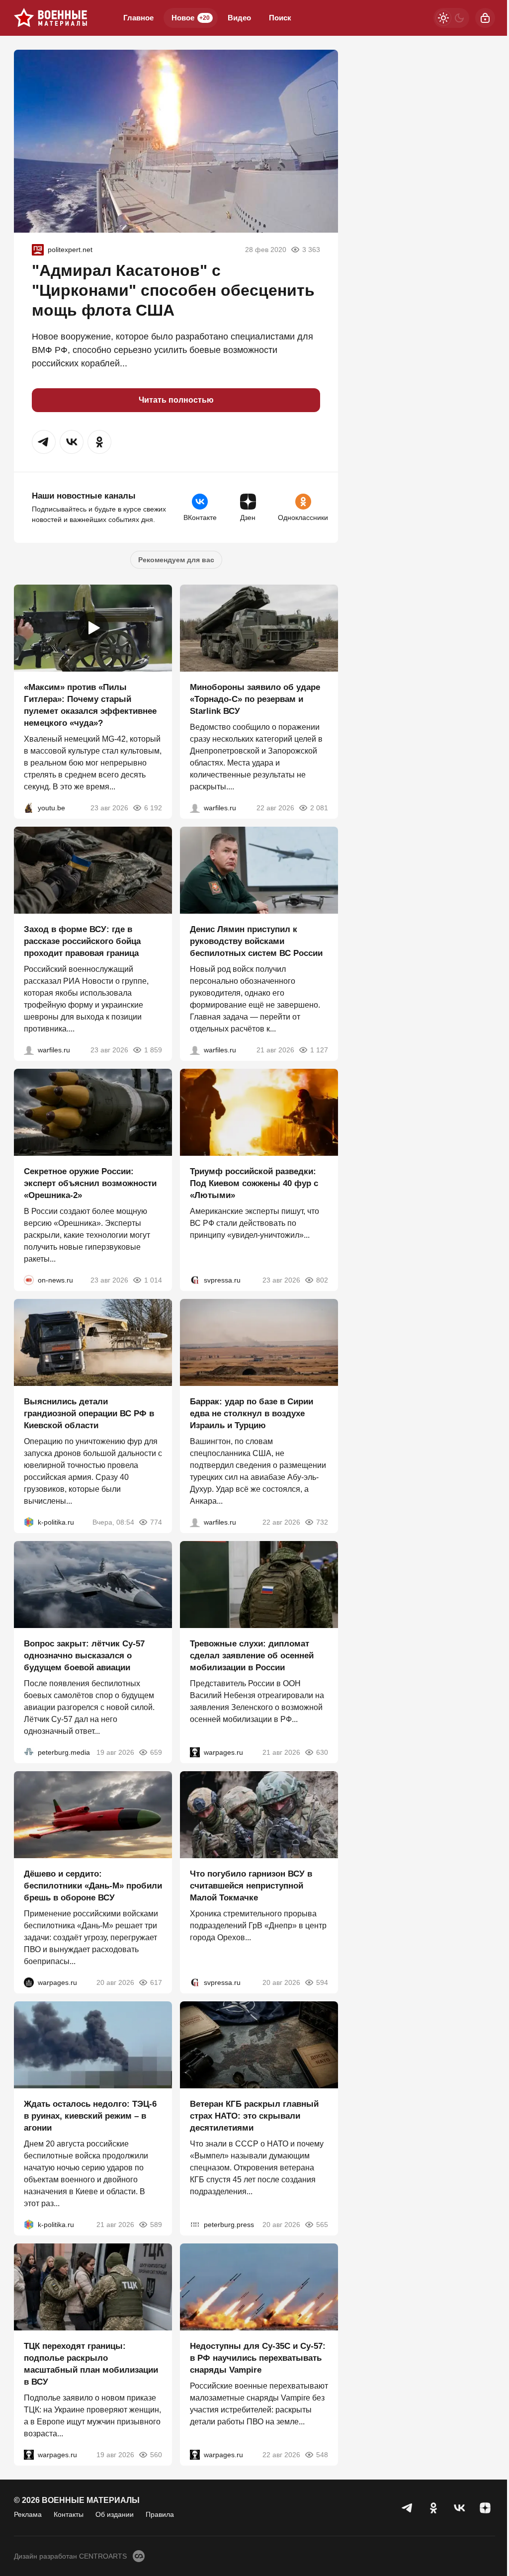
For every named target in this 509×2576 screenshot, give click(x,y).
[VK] (459, 2508)
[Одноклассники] (433, 2508)
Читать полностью (176, 400)
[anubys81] (29, 808)
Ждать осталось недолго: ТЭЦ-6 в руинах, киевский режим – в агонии (90, 2116)
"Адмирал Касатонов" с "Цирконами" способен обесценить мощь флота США (173, 290)
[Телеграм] (408, 2508)
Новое (191, 18)
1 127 (319, 1050)
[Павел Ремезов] (29, 1050)
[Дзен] (485, 2508)
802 (322, 1280)
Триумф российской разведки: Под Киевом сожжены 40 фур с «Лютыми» (254, 1183)
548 (322, 2455)
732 (322, 1522)
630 (322, 1752)
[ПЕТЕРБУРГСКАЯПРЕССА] (195, 2225)
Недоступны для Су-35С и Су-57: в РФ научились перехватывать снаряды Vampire (258, 2358)
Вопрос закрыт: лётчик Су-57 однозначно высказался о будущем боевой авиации (84, 1656)
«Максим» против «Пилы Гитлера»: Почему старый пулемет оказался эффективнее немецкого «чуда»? (90, 705)
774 (156, 1522)
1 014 (153, 1280)
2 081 (319, 808)
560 (156, 2455)
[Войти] (485, 18)
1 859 (153, 1050)
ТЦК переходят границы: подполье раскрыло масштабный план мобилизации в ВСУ (91, 2364)
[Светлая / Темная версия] (451, 18)
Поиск (280, 18)
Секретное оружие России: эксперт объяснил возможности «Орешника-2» (90, 1183)
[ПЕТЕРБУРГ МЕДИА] (29, 1752)
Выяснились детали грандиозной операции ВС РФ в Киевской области (89, 1414)
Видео (239, 18)
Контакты (69, 2514)
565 (322, 2225)
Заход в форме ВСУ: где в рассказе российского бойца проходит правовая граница (82, 941)
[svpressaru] (195, 1280)
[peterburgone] (29, 1982)
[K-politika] (29, 1522)
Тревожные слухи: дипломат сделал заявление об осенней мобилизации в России (252, 1656)
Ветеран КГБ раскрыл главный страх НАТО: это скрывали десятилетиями (254, 2116)
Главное (138, 18)
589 (156, 2225)
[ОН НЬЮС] (29, 1280)
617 (156, 1982)
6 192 (153, 808)
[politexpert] (38, 250)
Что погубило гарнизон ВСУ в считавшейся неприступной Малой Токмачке (251, 1886)
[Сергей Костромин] (195, 808)
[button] (44, 442)
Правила (160, 2514)
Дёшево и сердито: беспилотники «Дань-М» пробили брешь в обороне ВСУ (93, 1886)
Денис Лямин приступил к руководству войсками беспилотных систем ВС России (256, 941)
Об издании (115, 2514)
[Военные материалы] (51, 18)
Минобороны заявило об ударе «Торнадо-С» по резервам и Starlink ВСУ (255, 699)
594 (322, 1982)
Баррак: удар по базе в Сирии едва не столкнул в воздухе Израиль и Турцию (252, 1414)
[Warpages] (195, 1752)
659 (156, 1752)
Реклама (28, 2514)
